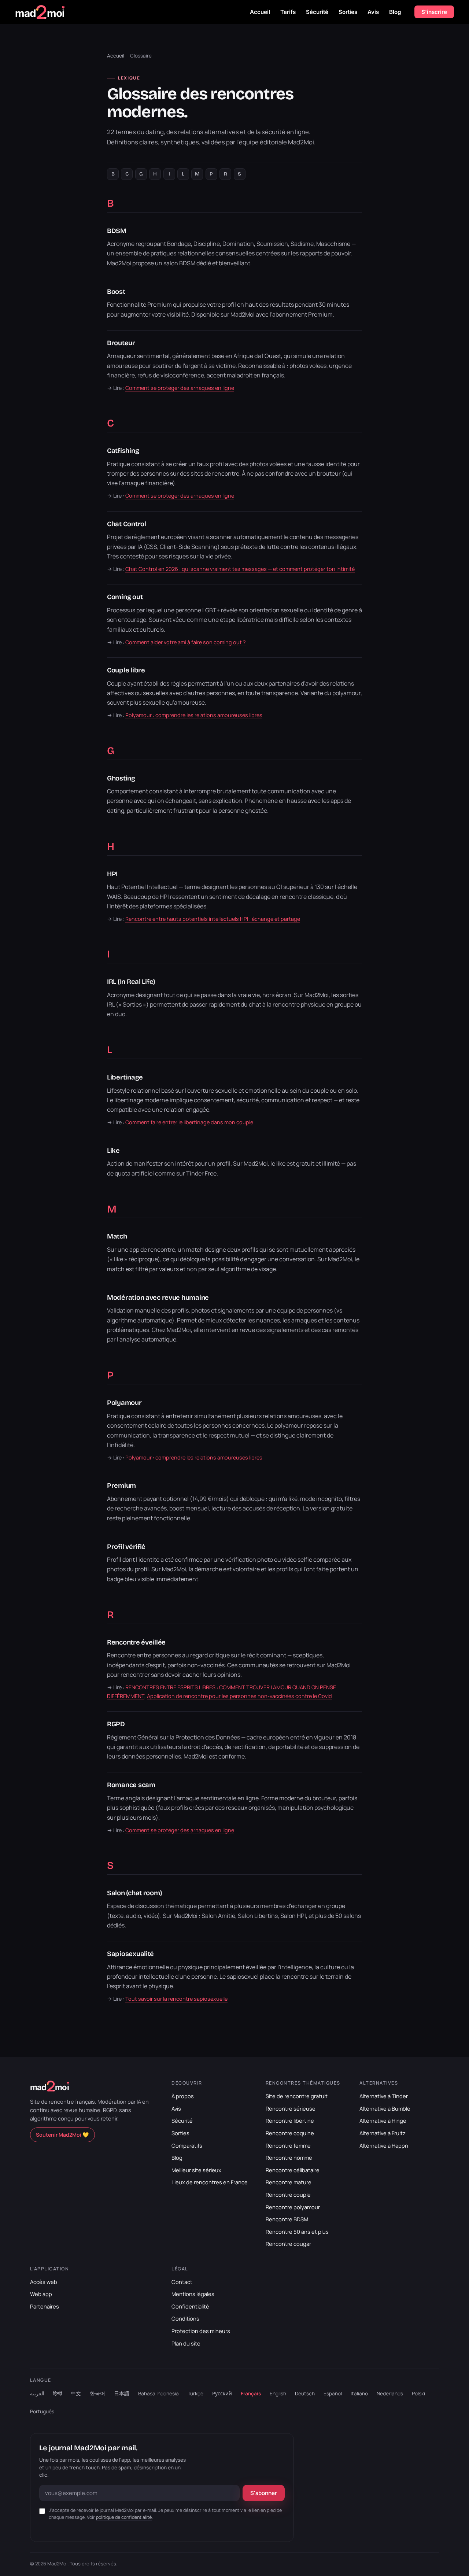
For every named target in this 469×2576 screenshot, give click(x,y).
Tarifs (288, 12)
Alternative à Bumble (385, 2108)
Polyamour (124, 1403)
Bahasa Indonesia (158, 2393)
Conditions (185, 2318)
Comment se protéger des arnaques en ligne (180, 388)
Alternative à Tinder (384, 2096)
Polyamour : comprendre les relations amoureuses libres (194, 715)
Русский (222, 2393)
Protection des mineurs (201, 2331)
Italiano (359, 2393)
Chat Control (127, 524)
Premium (121, 1486)
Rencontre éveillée (136, 1642)
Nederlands (390, 2393)
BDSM (117, 231)
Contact (182, 2282)
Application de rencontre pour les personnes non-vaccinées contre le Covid (239, 1696)
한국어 (97, 2393)
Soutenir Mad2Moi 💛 (62, 2135)
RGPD (116, 1724)
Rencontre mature (289, 2182)
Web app (41, 2294)
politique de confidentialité (124, 2517)
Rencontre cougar (288, 2244)
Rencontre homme (289, 2158)
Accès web (44, 2282)
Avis (373, 12)
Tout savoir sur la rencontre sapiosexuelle (176, 1999)
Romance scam (131, 1785)
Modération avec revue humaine (158, 1298)
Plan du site (186, 2343)
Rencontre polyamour (293, 2207)
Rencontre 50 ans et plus (297, 2232)
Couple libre (126, 670)
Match (117, 1236)
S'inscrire (434, 12)
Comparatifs (187, 2145)
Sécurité (317, 12)
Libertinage (125, 1077)
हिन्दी (58, 2393)
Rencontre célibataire (293, 2170)
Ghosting (121, 778)
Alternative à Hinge (383, 2121)
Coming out (125, 597)
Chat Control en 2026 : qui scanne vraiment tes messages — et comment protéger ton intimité (240, 569)
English (278, 2393)
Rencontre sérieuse (291, 2108)
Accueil (260, 12)
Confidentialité (190, 2306)
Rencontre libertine (290, 2121)
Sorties (348, 12)
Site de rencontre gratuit (297, 2096)
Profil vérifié (126, 1547)
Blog (395, 12)
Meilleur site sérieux (196, 2170)
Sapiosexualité (130, 1954)
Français (251, 2393)
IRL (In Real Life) (131, 982)
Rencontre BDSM (287, 2219)
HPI (112, 874)
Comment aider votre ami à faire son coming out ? (186, 642)
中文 (76, 2393)
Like (113, 1151)
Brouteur (121, 343)
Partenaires (45, 2306)
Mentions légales (193, 2294)
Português (42, 2411)
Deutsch (305, 2393)
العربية (37, 2393)
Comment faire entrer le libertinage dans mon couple (189, 1122)
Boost (116, 292)
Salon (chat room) (134, 1893)
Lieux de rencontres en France (210, 2182)
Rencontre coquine (290, 2133)
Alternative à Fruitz (383, 2133)
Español (333, 2393)
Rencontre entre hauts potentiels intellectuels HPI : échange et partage (213, 919)
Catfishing (123, 451)
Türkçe (195, 2393)
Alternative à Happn (384, 2145)
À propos (183, 2096)
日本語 (122, 2393)
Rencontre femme (288, 2145)
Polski (418, 2393)
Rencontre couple (288, 2195)
